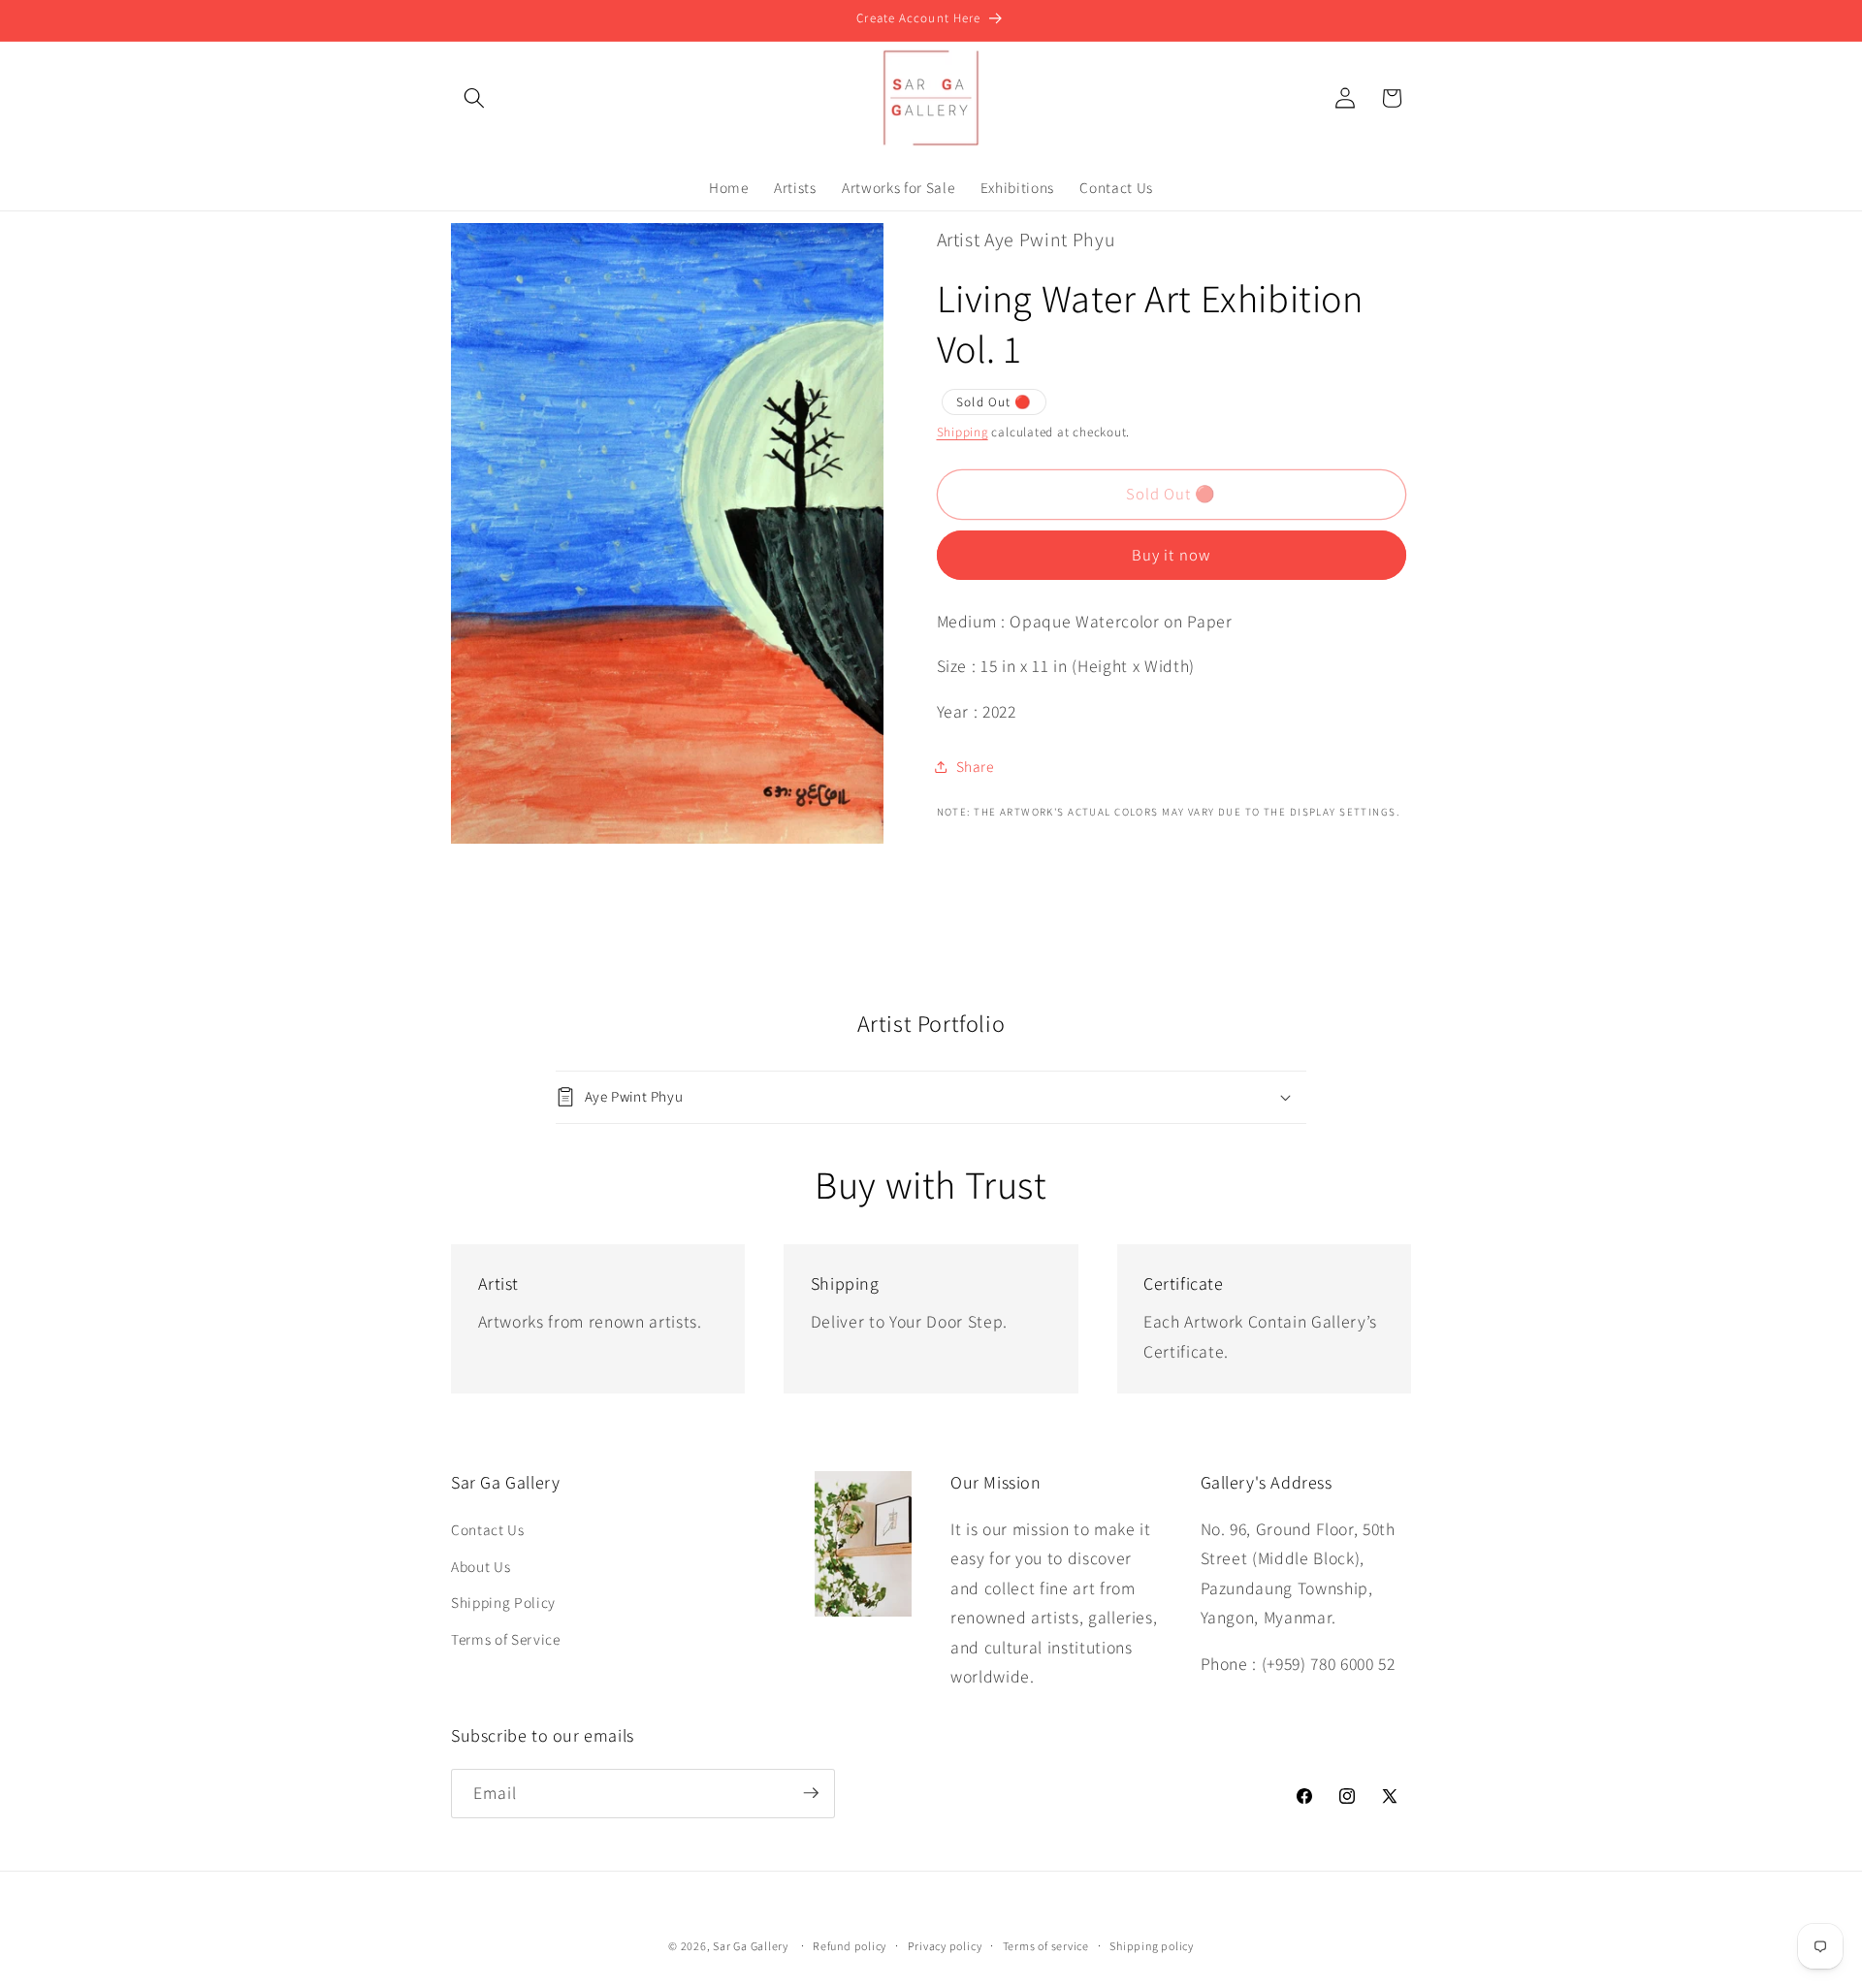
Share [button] (975, 766)
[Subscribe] (811, 1793)
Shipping (963, 432)
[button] (474, 98)
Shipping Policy (503, 1602)
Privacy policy (945, 1946)
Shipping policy (1152, 1946)
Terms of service (1046, 1946)
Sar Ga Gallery (751, 1946)
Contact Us (488, 1529)
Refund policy (850, 1946)
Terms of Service (506, 1639)
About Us (481, 1566)
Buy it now (1171, 555)
